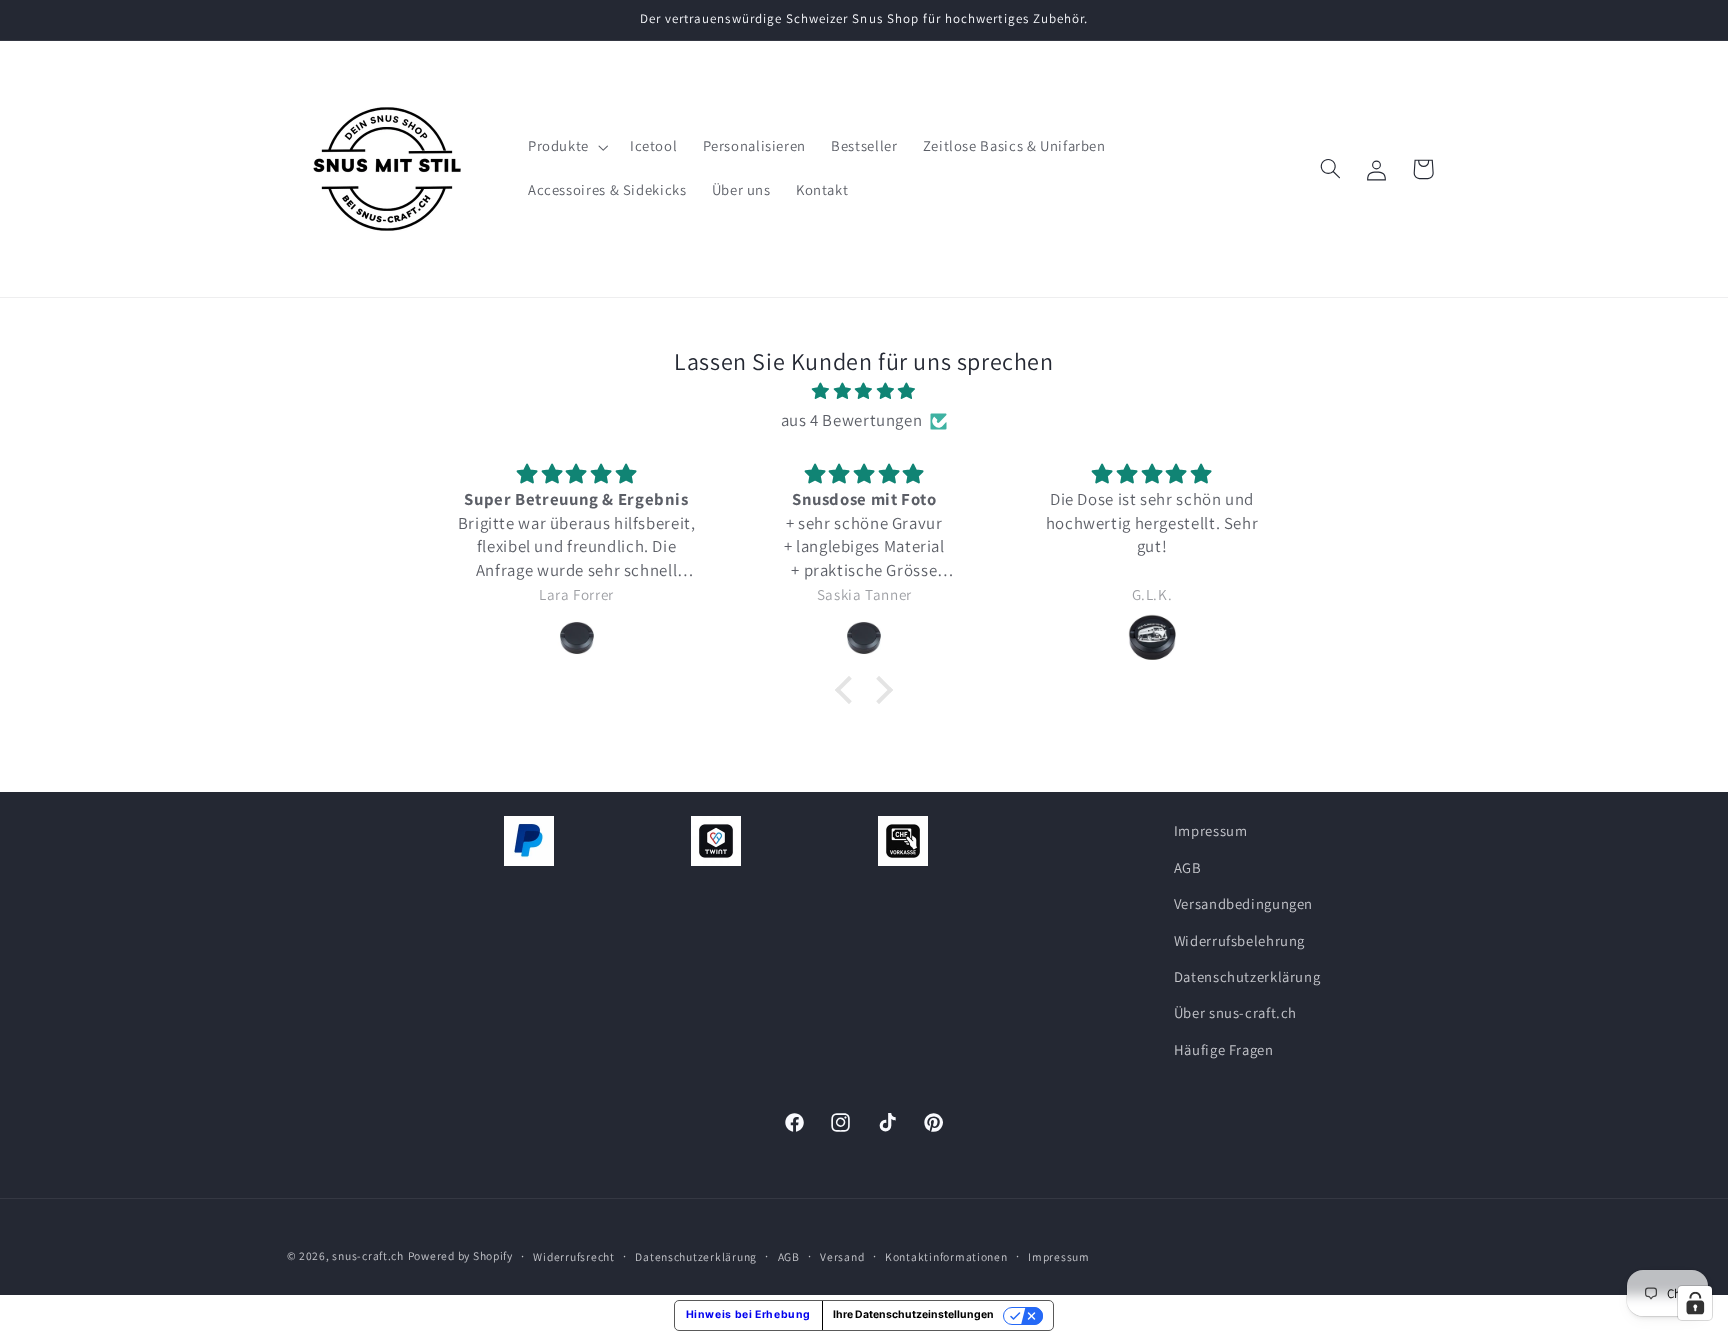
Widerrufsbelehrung (1239, 939)
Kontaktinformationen (946, 1256)
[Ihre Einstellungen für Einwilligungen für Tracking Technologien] (1695, 1303)
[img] (864, 392)
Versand (842, 1256)
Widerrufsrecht (573, 1256)
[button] (566, 147)
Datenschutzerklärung (1247, 976)
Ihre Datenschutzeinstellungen (913, 1314)
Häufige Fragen (1224, 1048)
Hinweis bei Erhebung (749, 1314)
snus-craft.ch (368, 1255)
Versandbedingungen (1243, 903)
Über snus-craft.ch (1235, 1012)
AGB (1188, 866)
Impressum (1211, 830)
